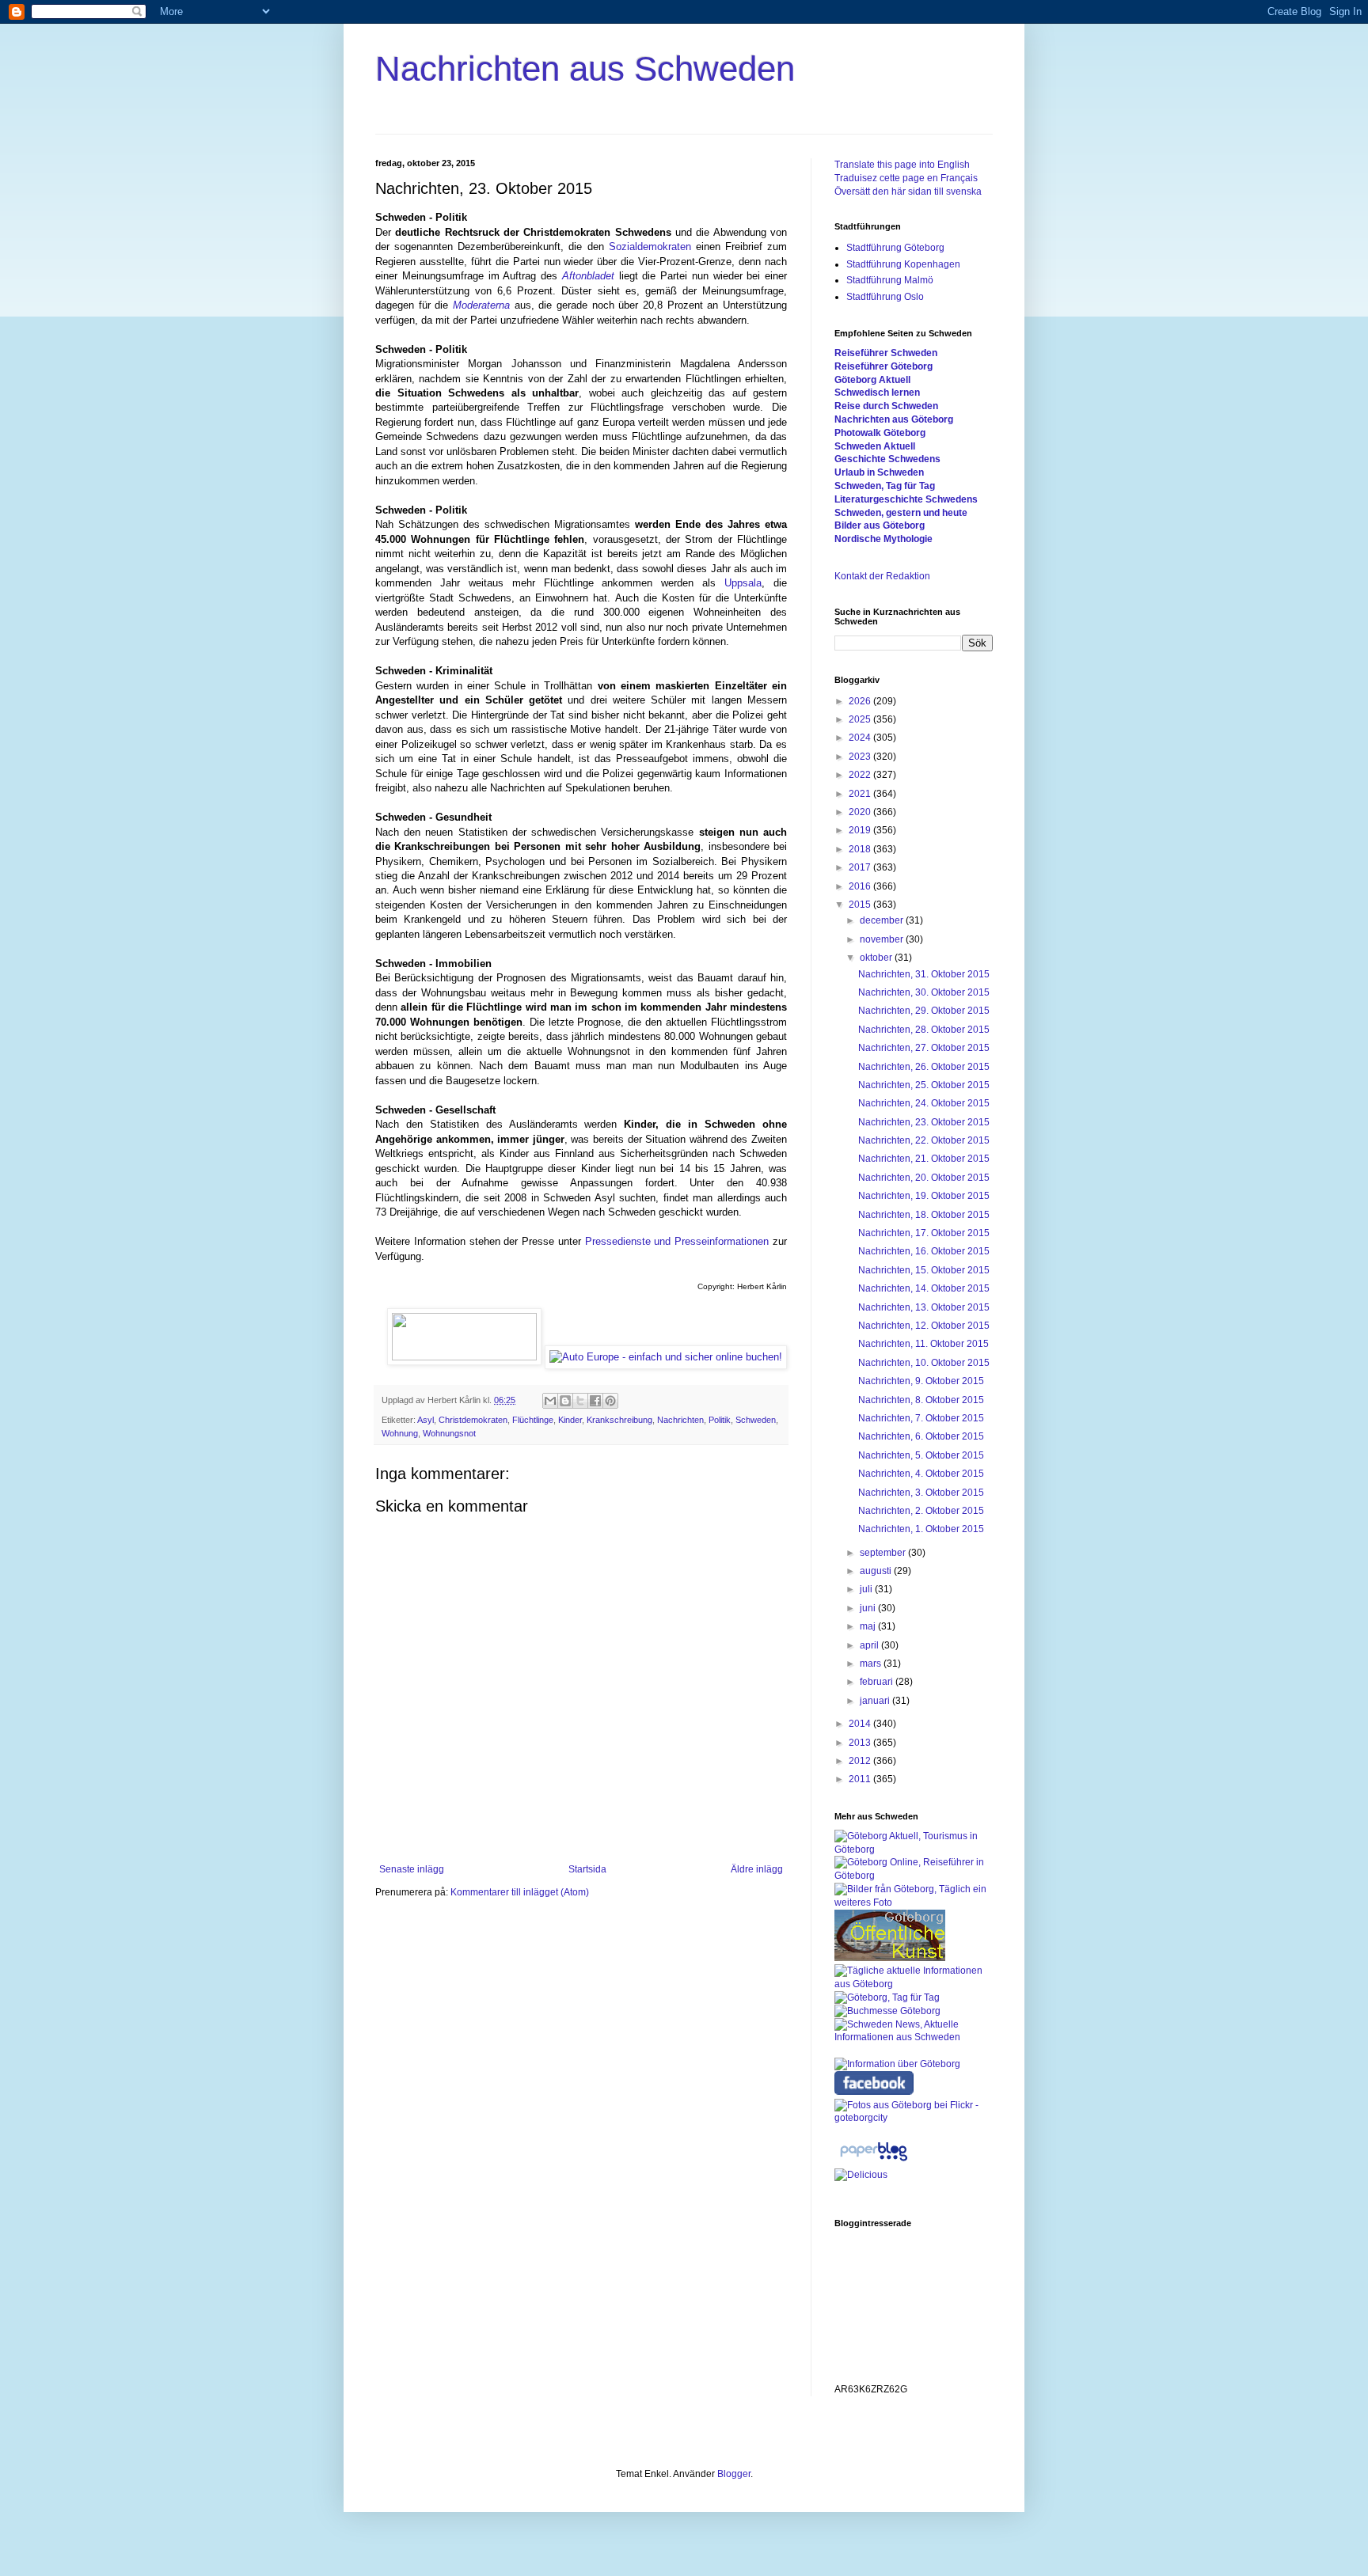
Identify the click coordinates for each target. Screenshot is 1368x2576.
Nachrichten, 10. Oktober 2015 (924, 1363)
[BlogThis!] (565, 1401)
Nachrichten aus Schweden (585, 68)
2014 (861, 1724)
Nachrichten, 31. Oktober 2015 (924, 974)
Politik (720, 1420)
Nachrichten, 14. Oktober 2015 (924, 1288)
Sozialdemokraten (650, 247)
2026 (861, 701)
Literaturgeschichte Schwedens (906, 499)
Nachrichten (680, 1420)
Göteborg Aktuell (872, 380)
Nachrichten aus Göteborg (894, 419)
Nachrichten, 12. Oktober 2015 (924, 1326)
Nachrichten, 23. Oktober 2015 (924, 1122)
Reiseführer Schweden (886, 353)
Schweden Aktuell (875, 446)
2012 (861, 1761)
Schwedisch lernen (877, 393)
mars (872, 1664)
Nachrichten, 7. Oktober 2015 (921, 1418)
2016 (861, 886)
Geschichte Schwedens (887, 459)
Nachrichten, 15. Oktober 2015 (924, 1270)
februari (878, 1682)
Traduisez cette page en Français (906, 178)
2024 (861, 738)
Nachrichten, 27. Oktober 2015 (924, 1048)
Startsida (587, 1869)
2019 (861, 830)
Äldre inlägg (757, 1869)
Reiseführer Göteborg (883, 366)
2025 (861, 719)
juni (869, 1608)
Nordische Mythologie (883, 539)
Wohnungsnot (449, 1433)
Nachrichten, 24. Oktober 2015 (924, 1103)
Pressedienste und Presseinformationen (677, 1241)
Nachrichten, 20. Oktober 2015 (924, 1178)
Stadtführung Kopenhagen (903, 264)
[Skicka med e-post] (550, 1401)
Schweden (756, 1420)
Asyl (426, 1420)
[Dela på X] (580, 1401)
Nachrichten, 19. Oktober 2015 (924, 1196)
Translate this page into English (902, 165)
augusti (877, 1571)
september (884, 1553)
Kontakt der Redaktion (882, 576)
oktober (877, 958)
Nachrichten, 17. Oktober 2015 (924, 1233)
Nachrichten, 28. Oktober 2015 (924, 1030)
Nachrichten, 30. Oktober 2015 (924, 992)
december (883, 920)
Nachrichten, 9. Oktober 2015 (921, 1381)
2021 (861, 794)
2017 (861, 867)
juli (867, 1589)
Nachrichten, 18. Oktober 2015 (924, 1215)
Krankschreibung (619, 1420)
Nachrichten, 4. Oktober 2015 (921, 1474)
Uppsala (743, 583)
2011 (861, 1779)
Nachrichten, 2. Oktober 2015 (921, 1511)
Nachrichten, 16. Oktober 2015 (924, 1251)
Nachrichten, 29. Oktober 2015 (924, 1011)
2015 (861, 905)
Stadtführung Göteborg (895, 248)
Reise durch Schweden (886, 406)
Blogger (734, 2474)
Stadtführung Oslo (885, 297)
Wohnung (400, 1433)
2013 (861, 1743)
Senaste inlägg (412, 1869)
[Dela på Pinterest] (610, 1401)
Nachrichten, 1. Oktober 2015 (921, 1529)
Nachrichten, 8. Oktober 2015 (921, 1400)
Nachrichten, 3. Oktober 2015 (921, 1493)
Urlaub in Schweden (879, 472)
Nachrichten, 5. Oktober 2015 (921, 1455)
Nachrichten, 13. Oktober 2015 (924, 1307)
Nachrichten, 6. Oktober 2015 (921, 1436)
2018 (861, 849)
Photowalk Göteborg (880, 433)
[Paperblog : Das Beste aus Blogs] (874, 2161)
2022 (861, 775)
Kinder (570, 1420)
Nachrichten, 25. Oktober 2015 (924, 1085)
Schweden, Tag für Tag (885, 486)
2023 (861, 757)
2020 (861, 812)
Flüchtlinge (533, 1420)
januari (876, 1701)
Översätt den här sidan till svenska (908, 192)
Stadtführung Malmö (890, 280)
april (870, 1645)
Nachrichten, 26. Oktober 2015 (924, 1067)
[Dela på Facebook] (595, 1401)
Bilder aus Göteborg (880, 525)
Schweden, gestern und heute (901, 513)
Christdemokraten (473, 1420)
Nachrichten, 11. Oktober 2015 (923, 1344)
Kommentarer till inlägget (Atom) (520, 1892)
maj (869, 1626)
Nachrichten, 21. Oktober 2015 (924, 1159)
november (883, 939)
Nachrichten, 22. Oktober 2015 (924, 1140)
